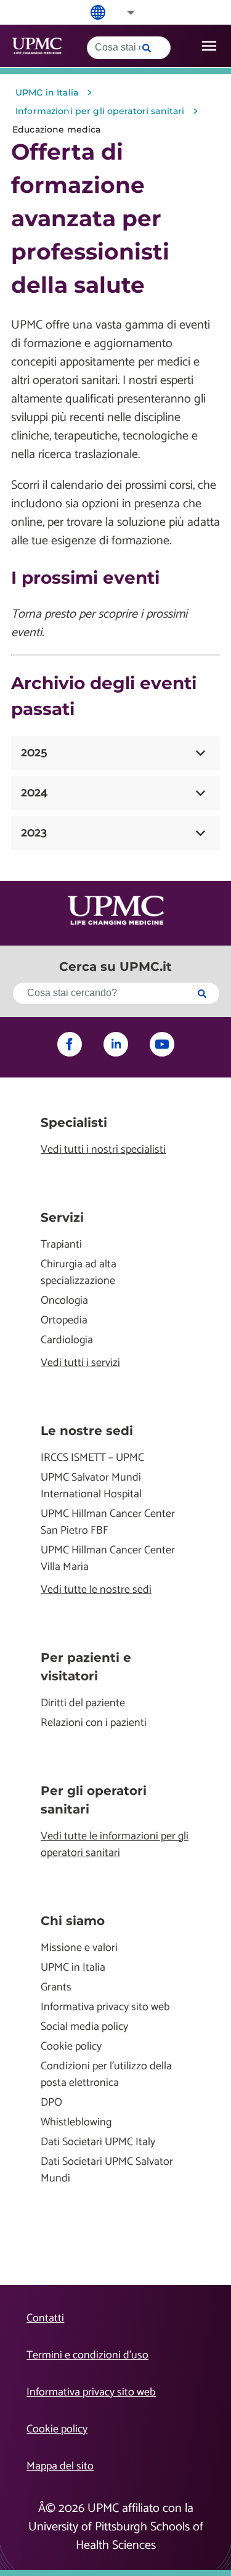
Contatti (45, 2318)
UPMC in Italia (73, 1968)
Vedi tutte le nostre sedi (96, 1590)
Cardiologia (67, 1340)
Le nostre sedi (87, 1431)
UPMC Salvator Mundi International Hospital (91, 1486)
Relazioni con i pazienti (94, 1723)
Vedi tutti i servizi (80, 1363)
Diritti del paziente (83, 1703)
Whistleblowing (76, 2123)
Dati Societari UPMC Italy (98, 2142)
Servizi (62, 1217)
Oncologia (64, 1301)
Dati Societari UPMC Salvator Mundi (107, 2170)
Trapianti (61, 1245)
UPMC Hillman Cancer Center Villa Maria (108, 1559)
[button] (123, 13)
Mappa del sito (60, 2466)
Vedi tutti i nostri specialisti (103, 1150)
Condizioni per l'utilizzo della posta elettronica (106, 2075)
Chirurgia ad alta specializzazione (79, 1273)
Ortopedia (64, 1321)
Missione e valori (79, 1948)
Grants (56, 1988)
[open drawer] (209, 46)
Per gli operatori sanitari (94, 1800)
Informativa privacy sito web (105, 2007)
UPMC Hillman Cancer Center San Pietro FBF (108, 1523)
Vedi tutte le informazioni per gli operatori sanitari (115, 1845)
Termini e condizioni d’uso (87, 2355)
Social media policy (84, 2027)
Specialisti (74, 1122)
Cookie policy (71, 2047)
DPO (51, 2103)
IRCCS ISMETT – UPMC (92, 1458)
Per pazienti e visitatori (86, 1667)
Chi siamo (73, 1921)
